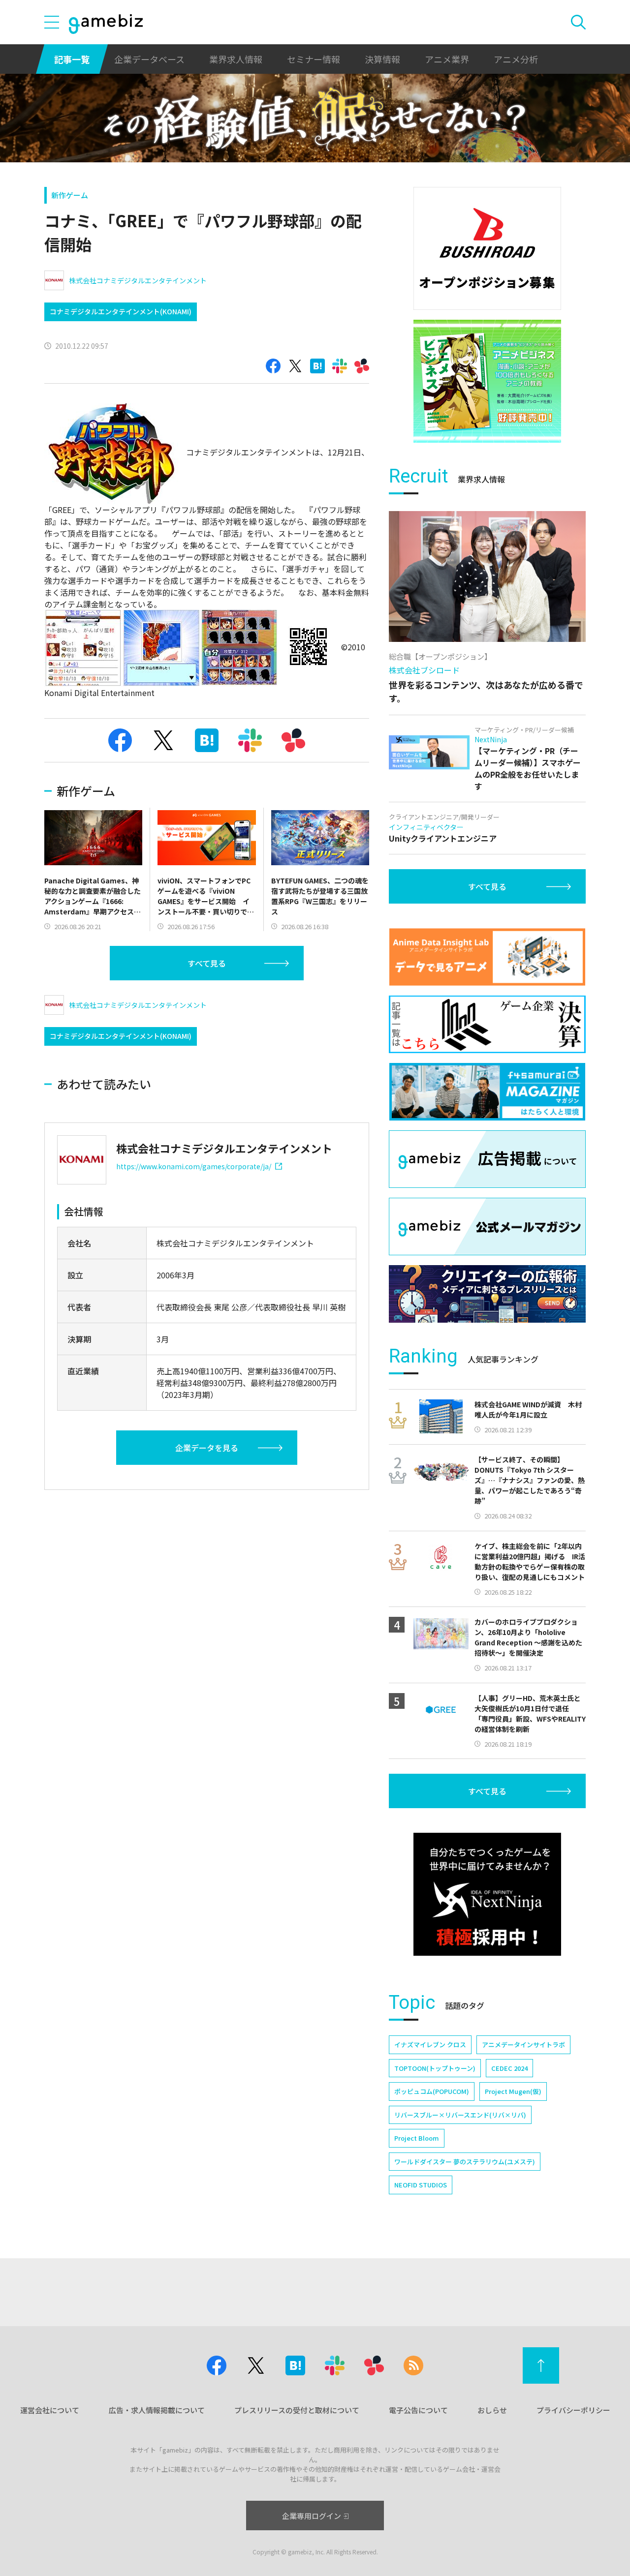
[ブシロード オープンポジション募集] (487, 248)
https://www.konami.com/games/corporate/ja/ (194, 1166)
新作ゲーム (70, 195)
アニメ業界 (447, 59)
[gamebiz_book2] (487, 381)
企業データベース (149, 59)
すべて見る (207, 963)
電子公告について (418, 2410)
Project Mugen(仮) (513, 2091)
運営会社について (50, 2410)
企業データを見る (207, 1448)
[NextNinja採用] (487, 1894)
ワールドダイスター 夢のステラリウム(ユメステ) (465, 2162)
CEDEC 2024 (509, 2068)
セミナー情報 (314, 59)
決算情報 (382, 59)
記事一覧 (72, 59)
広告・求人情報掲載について (157, 2410)
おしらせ (492, 2410)
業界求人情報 (236, 59)
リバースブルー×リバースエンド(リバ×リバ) (460, 2115)
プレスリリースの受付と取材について (297, 2410)
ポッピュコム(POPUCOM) (432, 2091)
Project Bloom (417, 2138)
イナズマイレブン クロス (430, 2045)
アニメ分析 (516, 59)
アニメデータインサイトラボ (523, 2045)
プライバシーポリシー (573, 2410)
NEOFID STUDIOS (421, 2185)
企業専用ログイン (312, 2516)
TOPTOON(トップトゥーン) (435, 2068)
